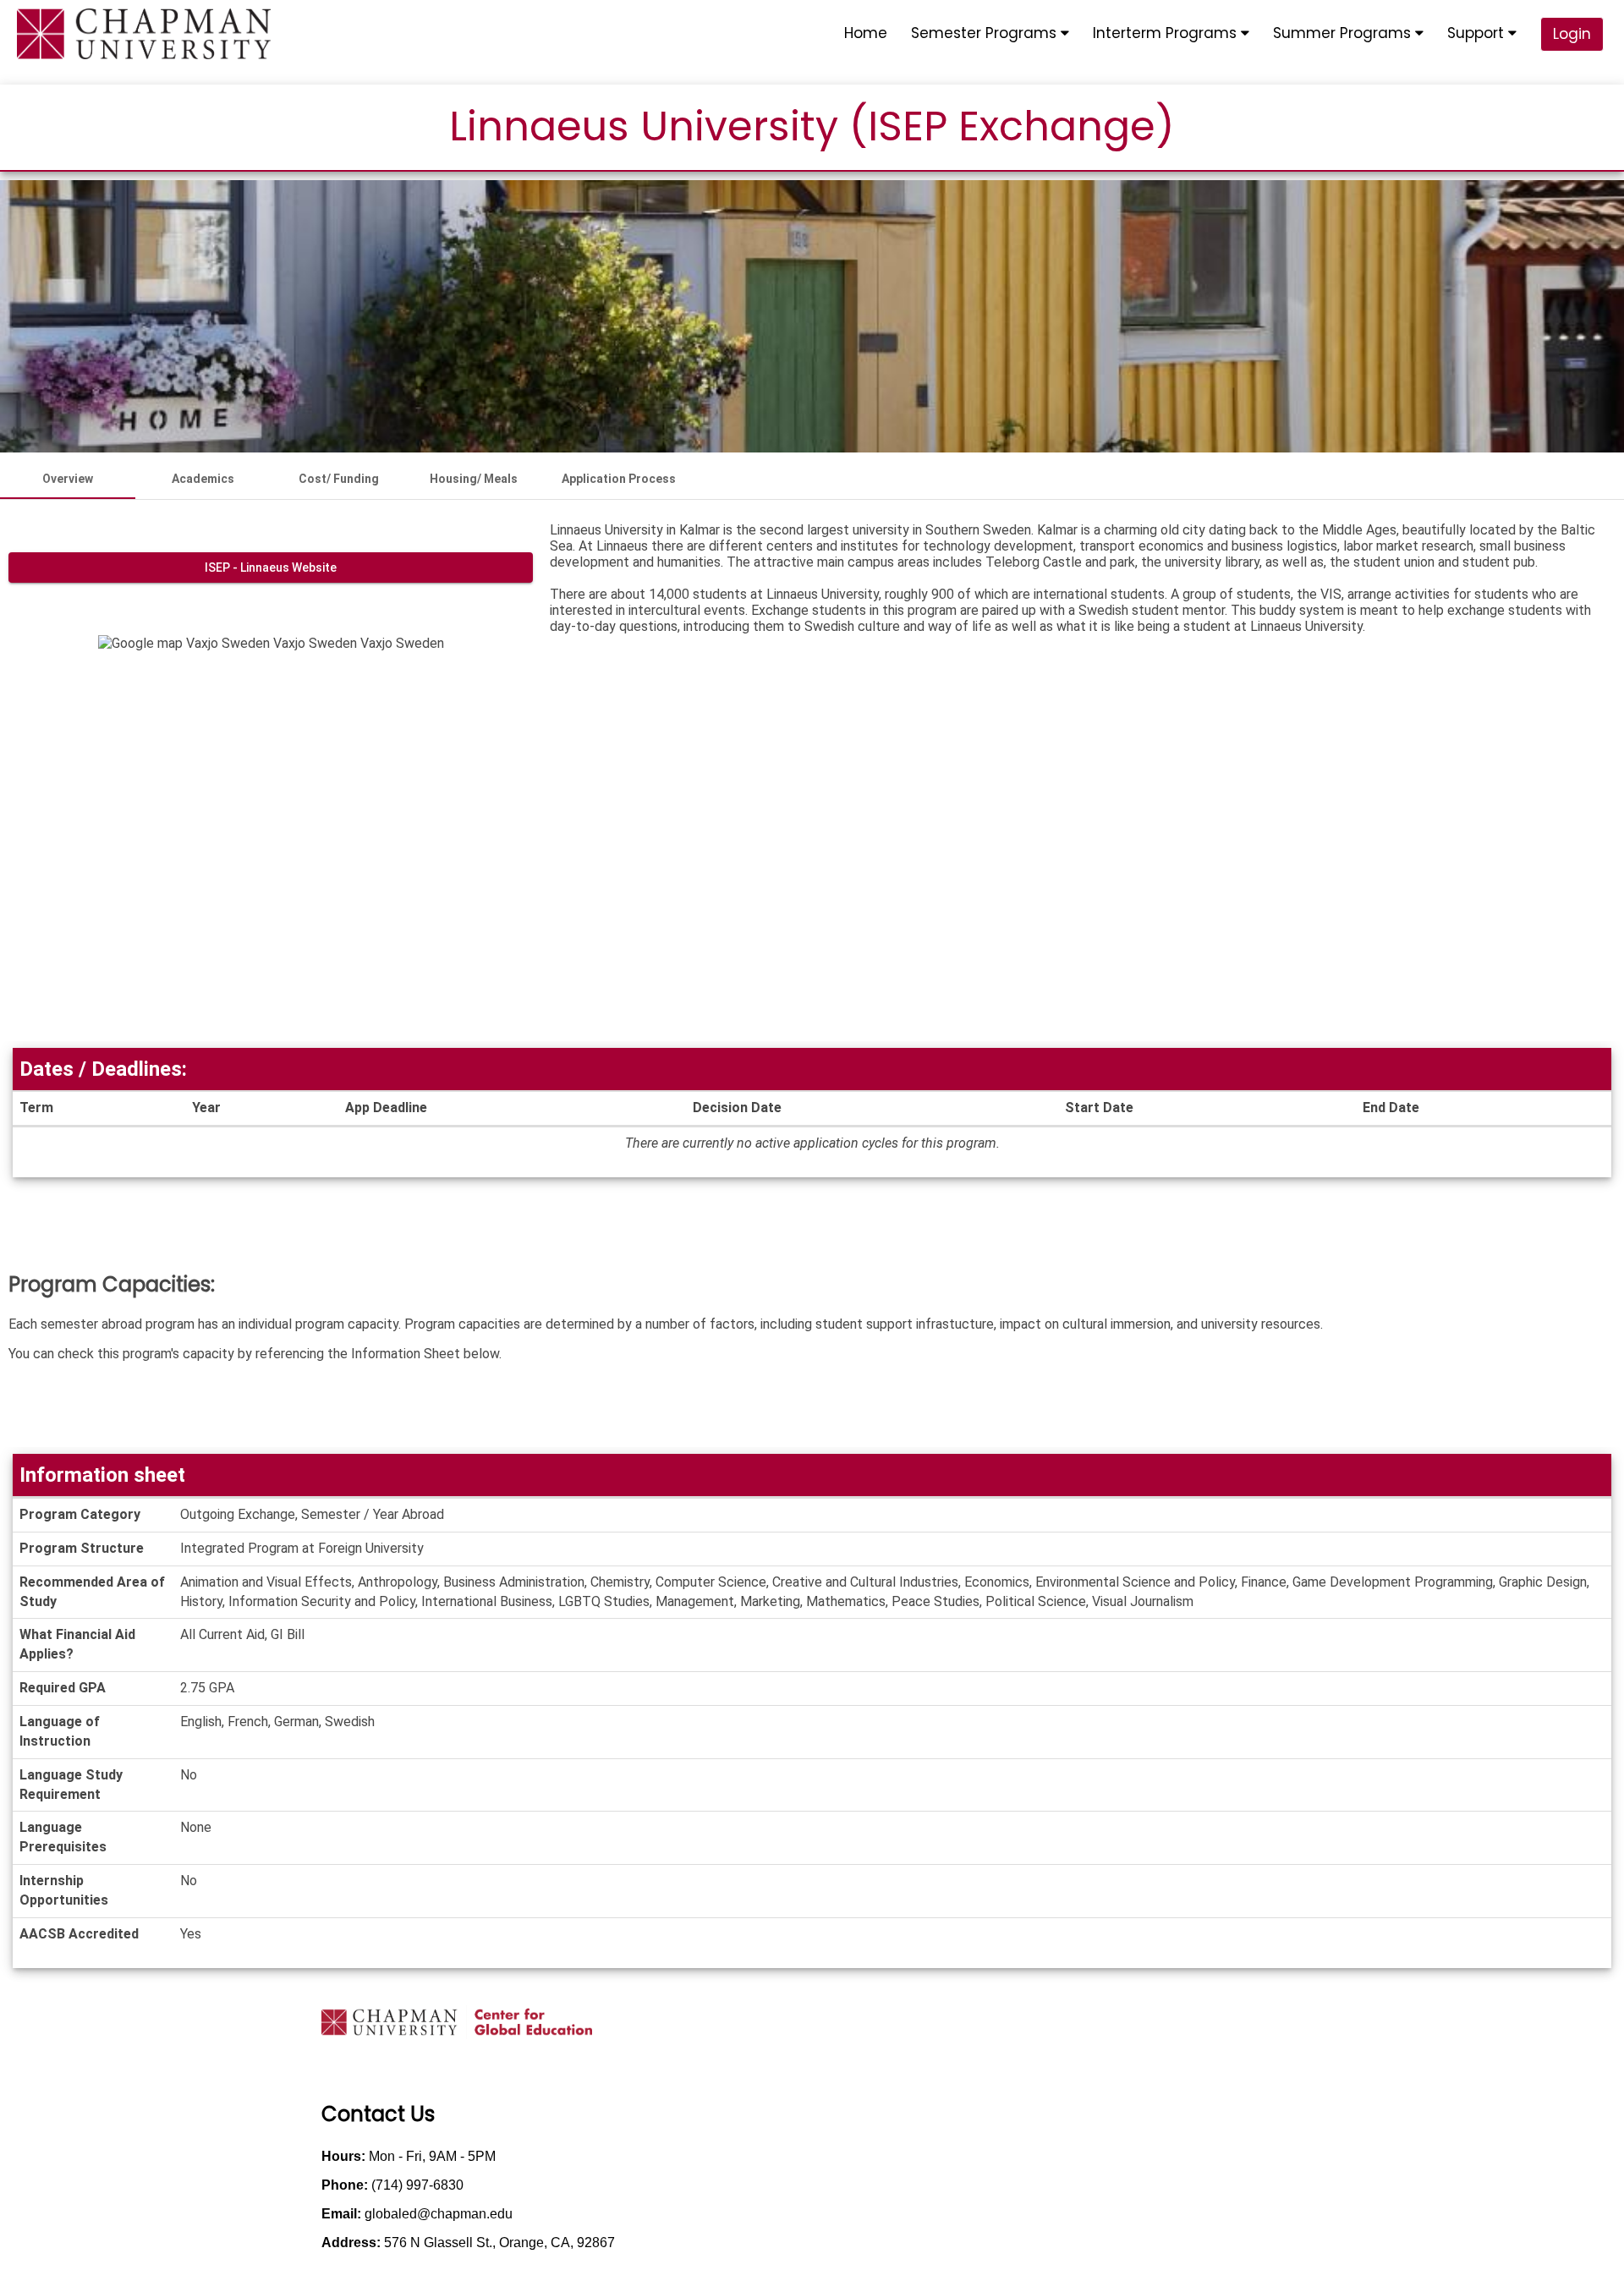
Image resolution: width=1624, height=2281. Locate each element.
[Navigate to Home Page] (144, 34)
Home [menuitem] (866, 33)
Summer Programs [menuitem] (1344, 33)
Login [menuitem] (1572, 34)
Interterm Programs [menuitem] (1167, 33)
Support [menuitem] (1478, 33)
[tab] (68, 479)
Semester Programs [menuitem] (986, 33)
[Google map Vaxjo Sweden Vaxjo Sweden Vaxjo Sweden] (271, 838)
